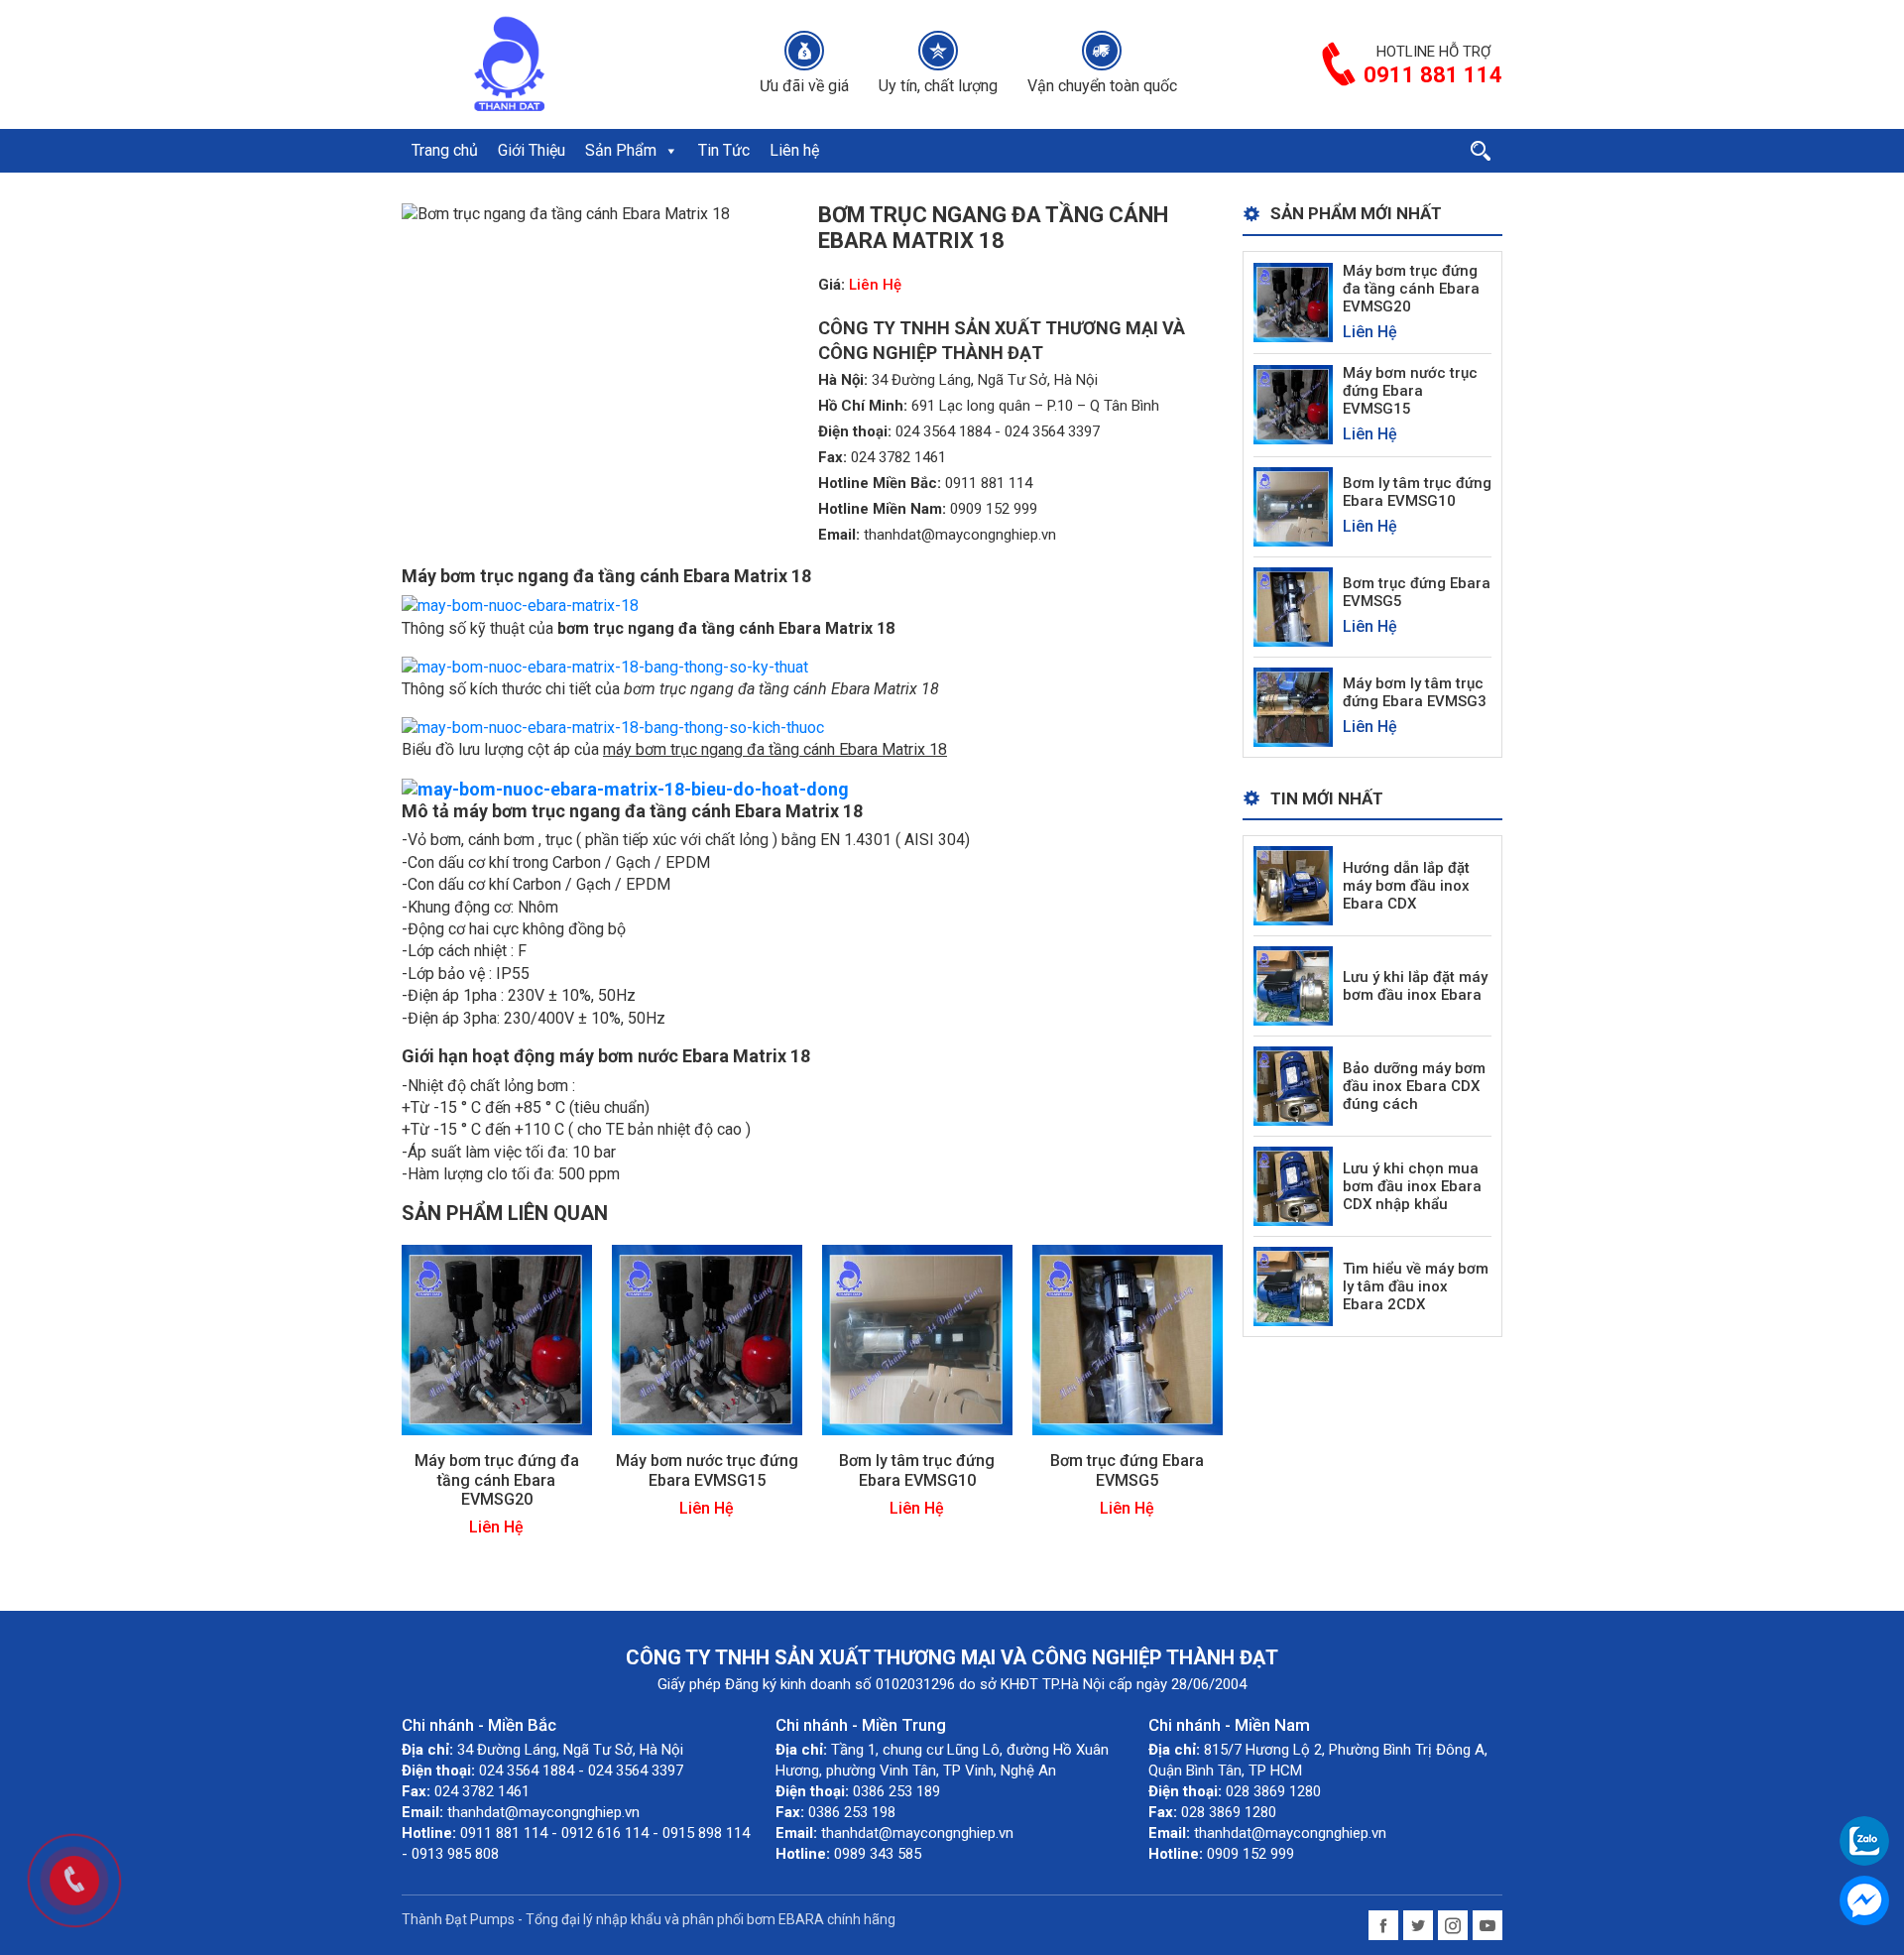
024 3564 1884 (943, 431)
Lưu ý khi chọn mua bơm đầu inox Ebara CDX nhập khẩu (1412, 1186)
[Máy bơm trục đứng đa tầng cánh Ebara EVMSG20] (497, 1340)
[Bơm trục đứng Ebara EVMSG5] (1128, 1340)
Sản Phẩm (621, 150)
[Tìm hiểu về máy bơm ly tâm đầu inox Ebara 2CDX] (1293, 1286)
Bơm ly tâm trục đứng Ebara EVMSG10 (917, 1470)
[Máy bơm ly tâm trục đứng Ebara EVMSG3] (1293, 706)
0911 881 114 (989, 483)
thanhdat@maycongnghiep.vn (960, 535)
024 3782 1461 (898, 457)
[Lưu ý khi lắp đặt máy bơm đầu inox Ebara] (1293, 985)
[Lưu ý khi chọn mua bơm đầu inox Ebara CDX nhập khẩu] (1293, 1186)
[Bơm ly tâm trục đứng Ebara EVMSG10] (917, 1340)
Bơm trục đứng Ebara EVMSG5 (1127, 1470)
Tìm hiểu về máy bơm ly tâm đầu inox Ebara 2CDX (1416, 1286)
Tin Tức (724, 150)
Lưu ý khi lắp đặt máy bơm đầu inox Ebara (1415, 986)
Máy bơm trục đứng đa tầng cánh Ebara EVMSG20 (497, 1479)
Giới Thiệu (532, 150)
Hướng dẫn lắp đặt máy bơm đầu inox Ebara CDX (1406, 886)
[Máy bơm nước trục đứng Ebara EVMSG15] (707, 1340)
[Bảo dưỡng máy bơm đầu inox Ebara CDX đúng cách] (1293, 1086)
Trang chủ (445, 150)
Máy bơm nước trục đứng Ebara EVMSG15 (707, 1470)
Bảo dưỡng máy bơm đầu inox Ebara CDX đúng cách (1414, 1086)
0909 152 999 (994, 509)
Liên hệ (794, 150)
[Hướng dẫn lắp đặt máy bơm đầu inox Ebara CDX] (1293, 885)
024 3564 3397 (1052, 431)
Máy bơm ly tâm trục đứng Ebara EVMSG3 (1415, 692)
